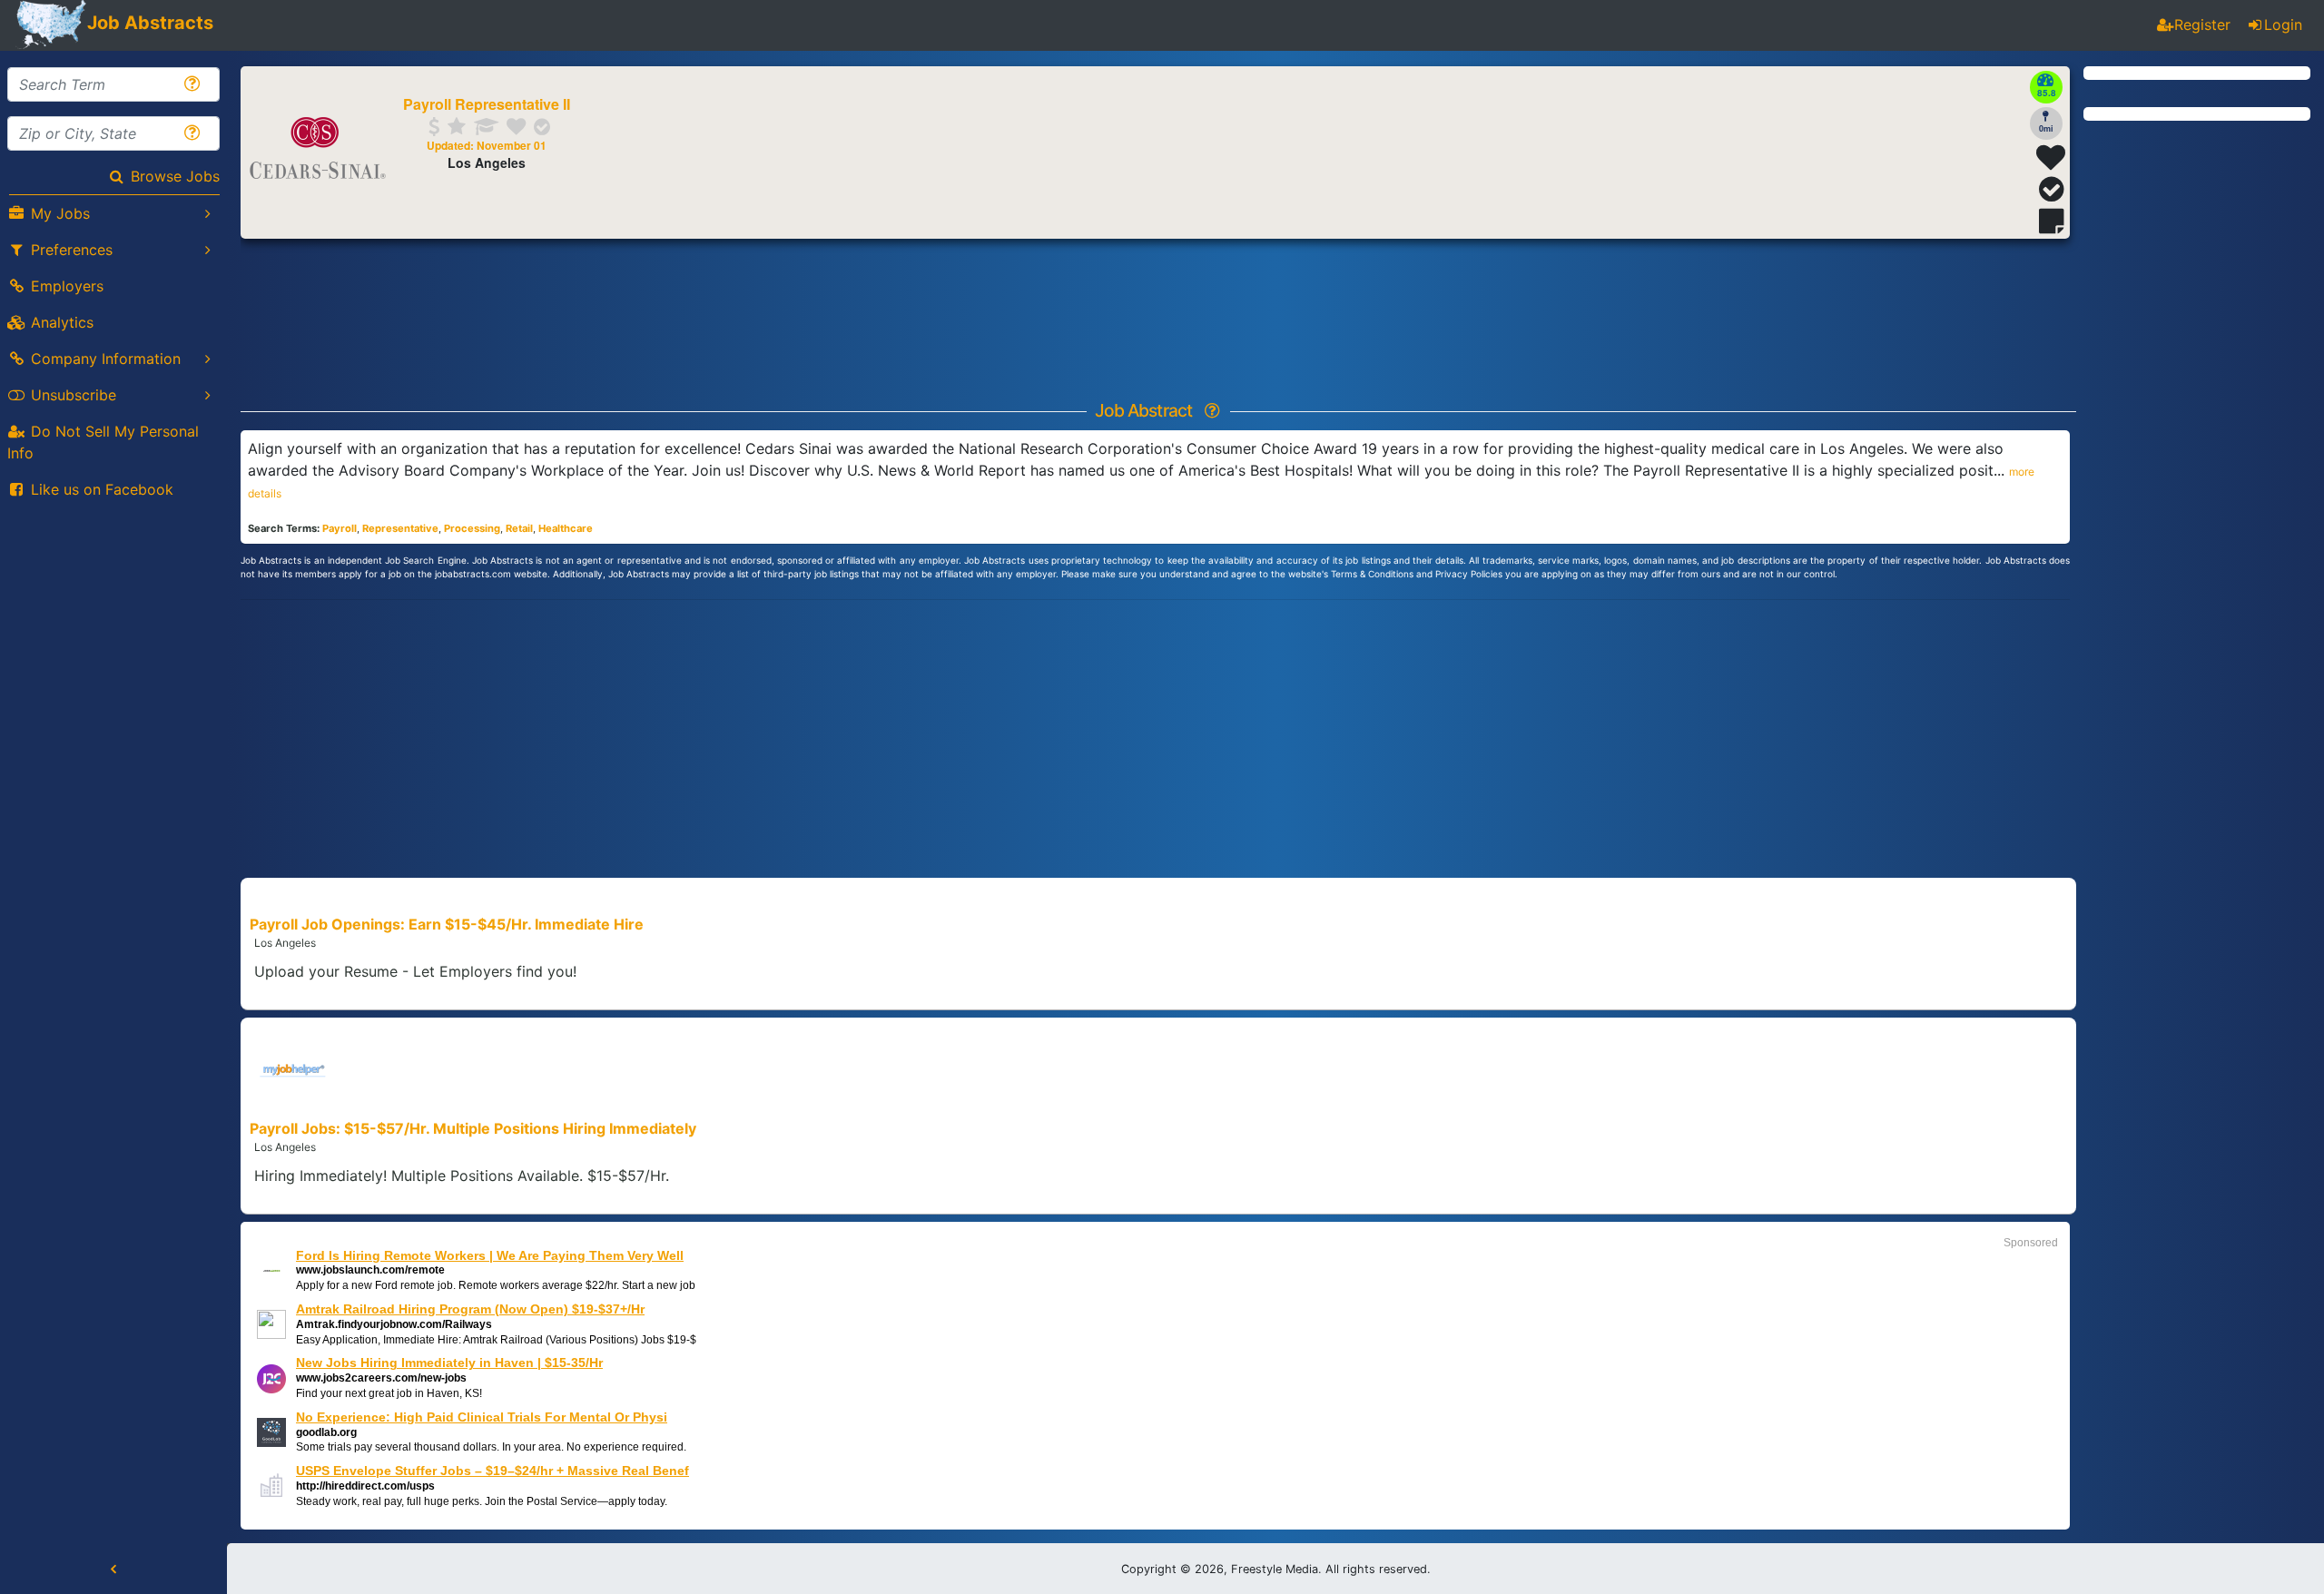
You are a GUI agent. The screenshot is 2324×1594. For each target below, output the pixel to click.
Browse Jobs (175, 176)
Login (2283, 25)
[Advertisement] (1162, 736)
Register (2202, 25)
